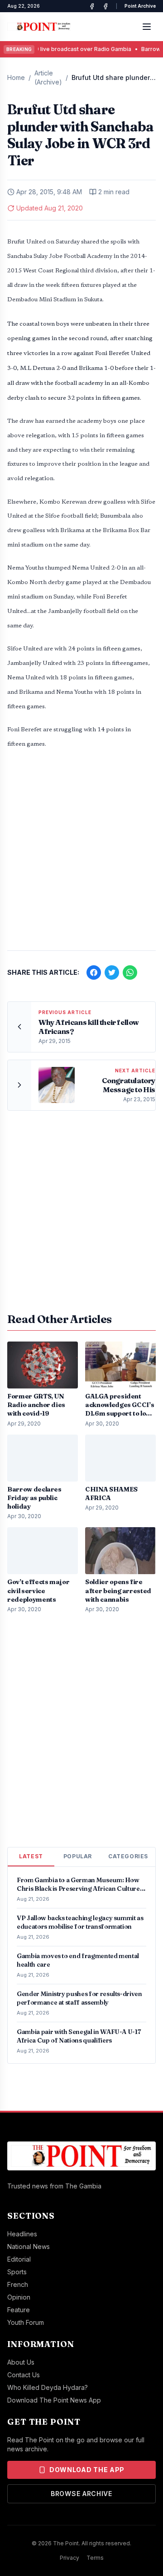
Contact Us (24, 2375)
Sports (17, 2272)
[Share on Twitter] (112, 972)
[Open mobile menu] (147, 27)
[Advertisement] (81, 855)
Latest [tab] (31, 1856)
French (18, 2284)
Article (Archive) (48, 77)
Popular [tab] (78, 1856)
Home (16, 77)
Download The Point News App (54, 2400)
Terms (95, 2558)
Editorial (19, 2259)
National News (29, 2246)
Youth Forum (26, 2322)
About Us (21, 2362)
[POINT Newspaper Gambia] (92, 6)
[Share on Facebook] (94, 972)
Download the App (87, 2470)
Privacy (70, 2558)
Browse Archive (81, 2494)
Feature (19, 2310)
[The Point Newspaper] (105, 6)
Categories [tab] (128, 1856)
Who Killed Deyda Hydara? (48, 2387)
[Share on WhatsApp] (130, 972)
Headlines (22, 2234)
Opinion (19, 2297)
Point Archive (140, 6)
